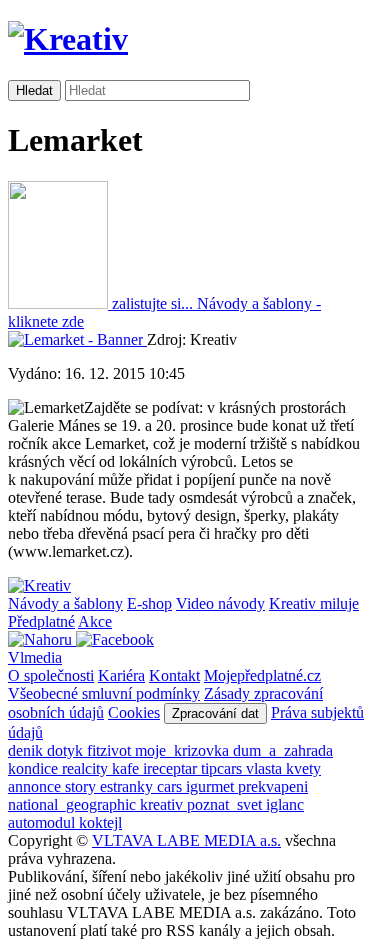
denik (27, 750)
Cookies (134, 712)
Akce (95, 621)
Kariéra (121, 675)
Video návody (220, 603)
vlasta (266, 768)
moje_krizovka (184, 750)
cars (171, 786)
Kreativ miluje (314, 603)
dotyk (67, 750)
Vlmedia (35, 657)
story (82, 786)
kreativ (163, 804)
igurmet (212, 786)
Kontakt (174, 675)
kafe (127, 768)
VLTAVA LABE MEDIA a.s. (186, 840)
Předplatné (41, 621)
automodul (43, 822)
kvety (303, 768)
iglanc (285, 804)
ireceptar (172, 768)
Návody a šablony (65, 603)
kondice (35, 768)
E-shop (149, 603)
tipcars (223, 768)
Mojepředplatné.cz (262, 675)
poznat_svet (226, 804)
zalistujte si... (152, 303)
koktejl (100, 822)
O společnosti (51, 675)
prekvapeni (273, 786)
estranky (128, 786)
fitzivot (111, 750)
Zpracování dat (215, 713)
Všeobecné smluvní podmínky (104, 693)
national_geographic (74, 804)
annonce (36, 786)
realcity (87, 768)
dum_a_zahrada (283, 750)
